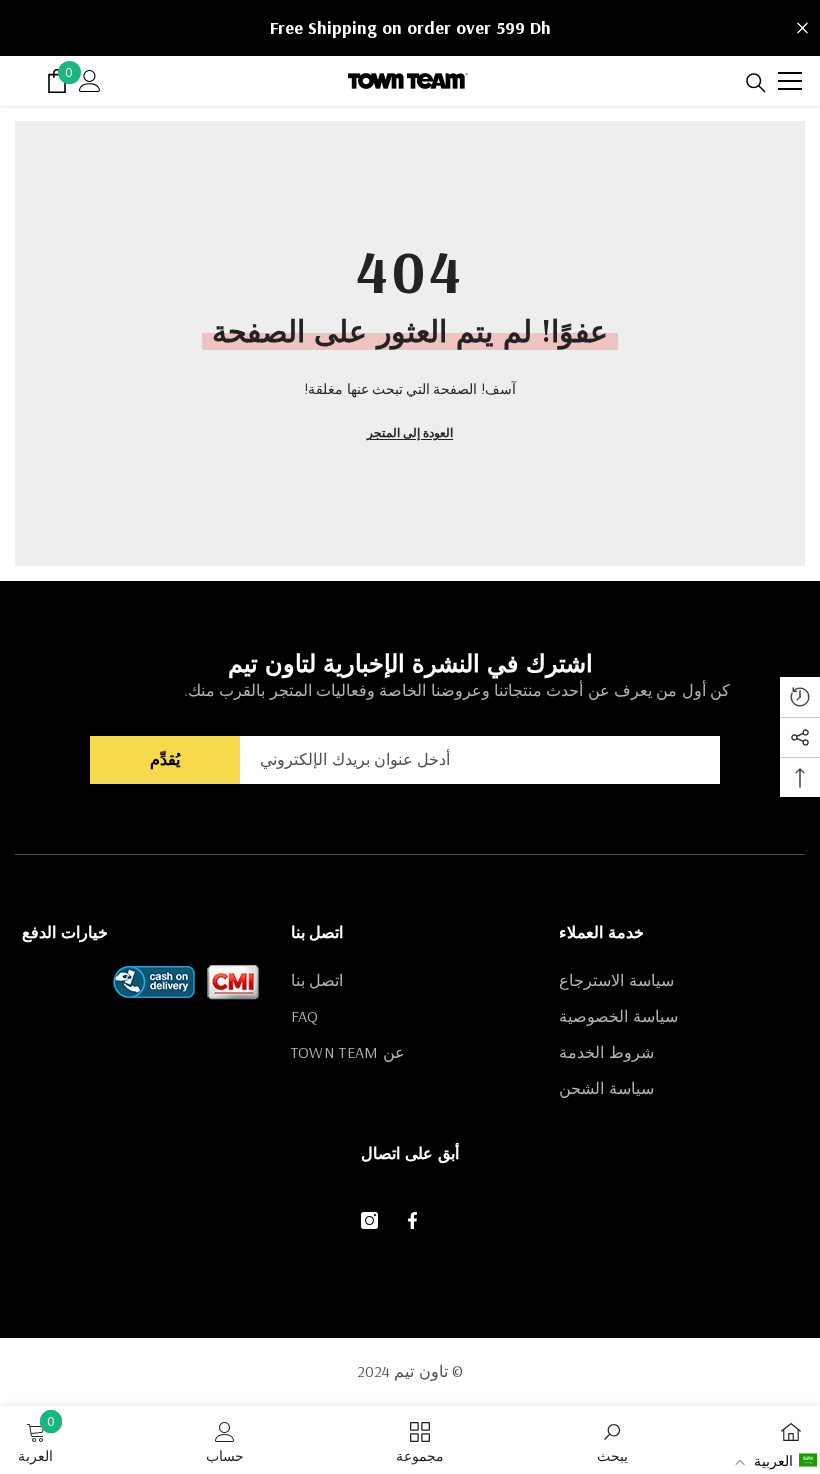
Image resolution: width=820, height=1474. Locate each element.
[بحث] (756, 83)
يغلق (802, 28)
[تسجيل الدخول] (90, 81)
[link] (612, 1440)
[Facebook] (412, 1220)
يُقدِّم (165, 759)
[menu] (790, 81)
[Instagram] (369, 1220)
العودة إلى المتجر (410, 432)
